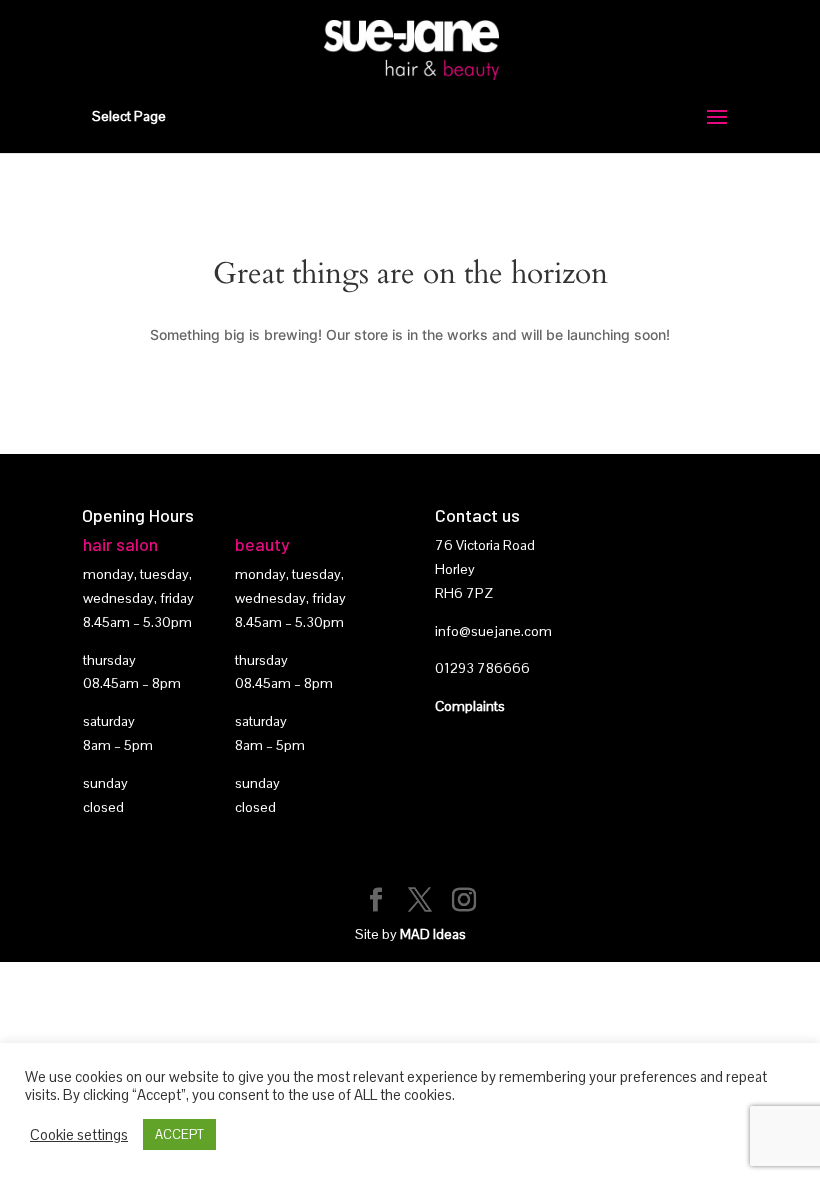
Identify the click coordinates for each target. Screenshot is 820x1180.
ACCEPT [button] (179, 1134)
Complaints (470, 706)
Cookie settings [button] (79, 1135)
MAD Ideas (433, 934)
